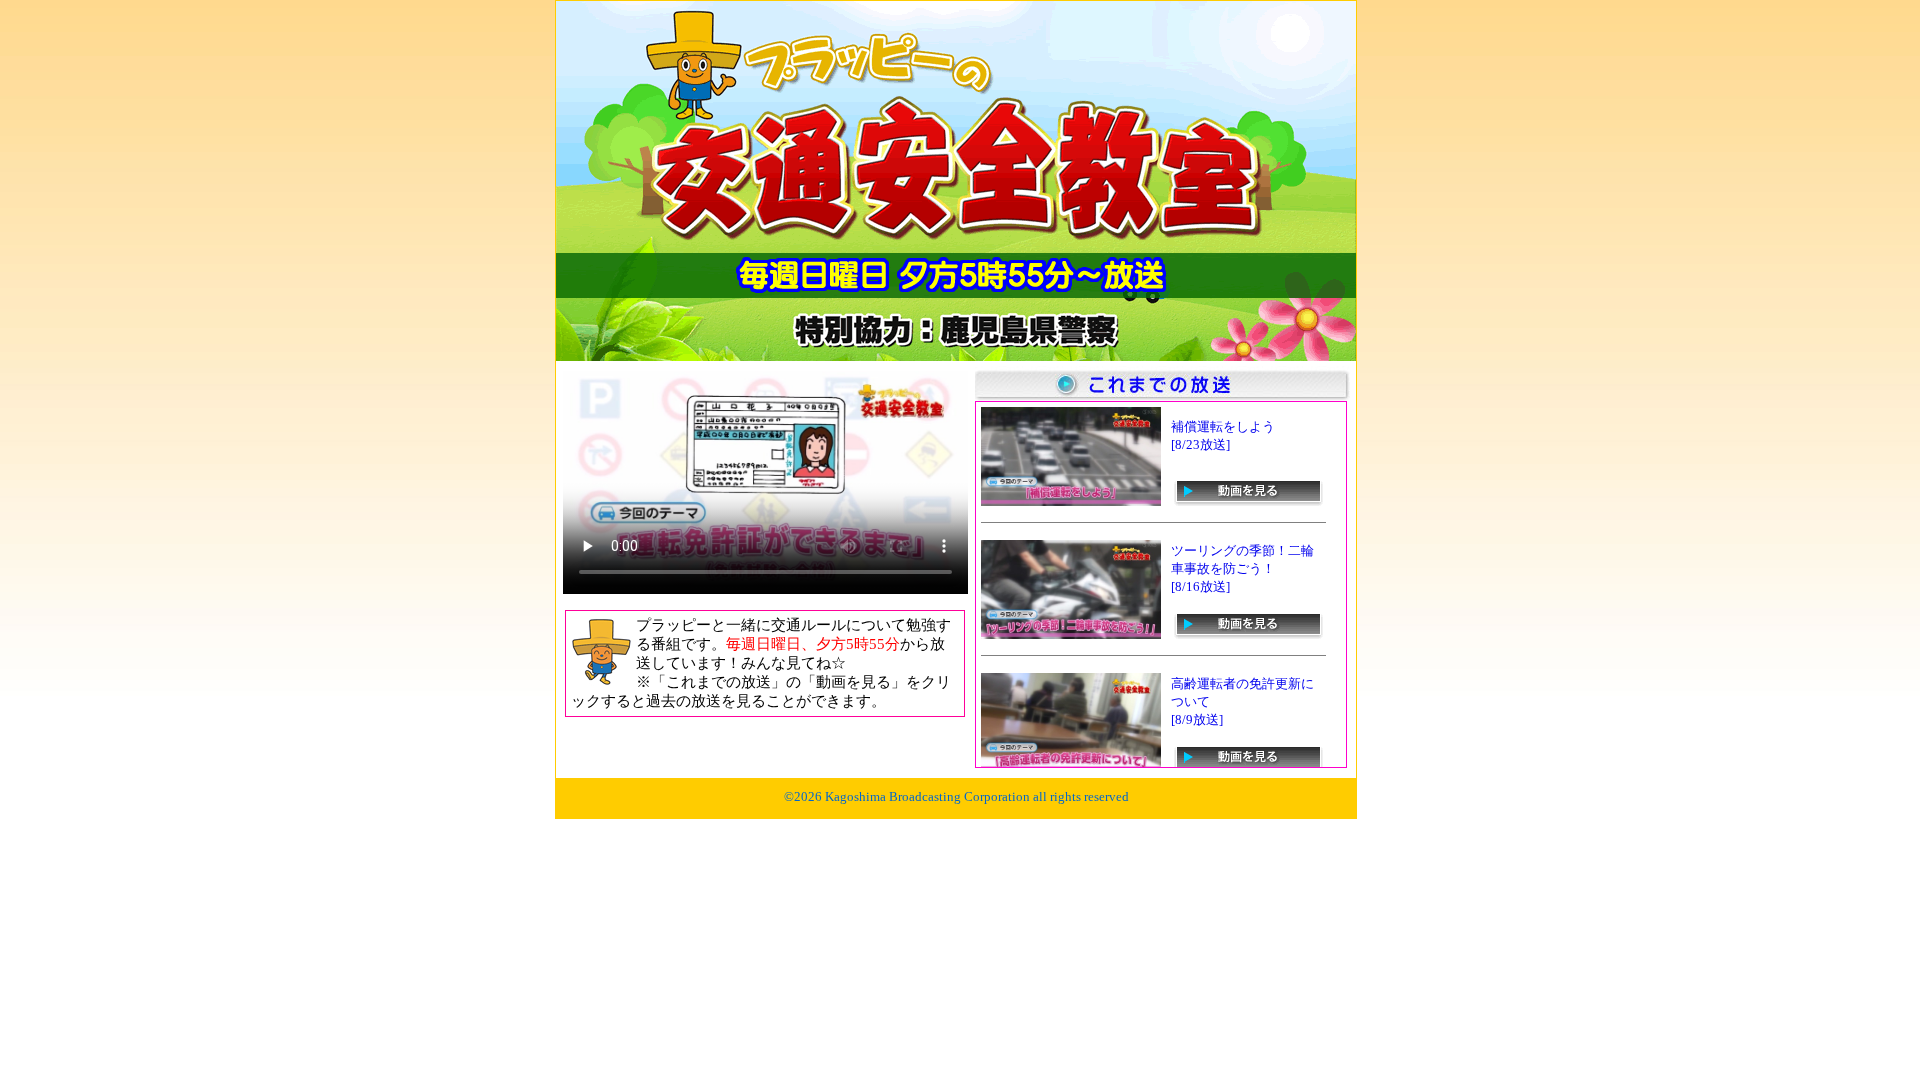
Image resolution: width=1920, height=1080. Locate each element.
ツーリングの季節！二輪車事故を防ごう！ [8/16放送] (1242, 568)
